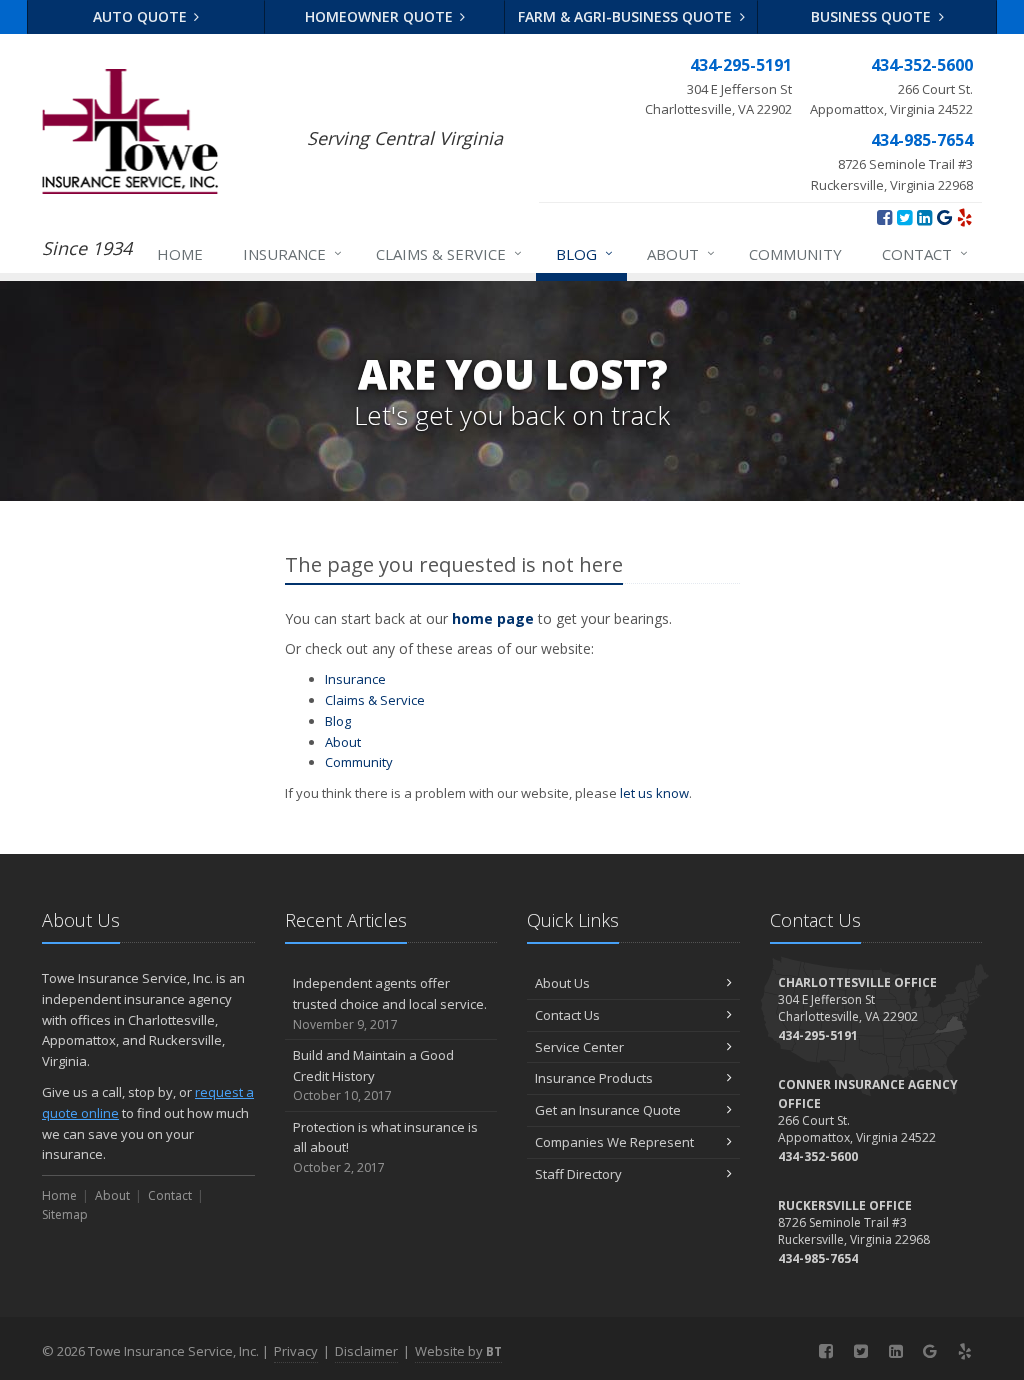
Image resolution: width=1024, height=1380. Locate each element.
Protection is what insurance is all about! (385, 1147)
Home (180, 254)
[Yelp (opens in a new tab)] (964, 217)
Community (795, 254)
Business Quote (873, 16)
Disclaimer (366, 1351)
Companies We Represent (614, 1142)
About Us (562, 983)
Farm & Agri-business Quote (627, 16)
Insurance (292, 253)
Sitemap (65, 1214)
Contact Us (567, 1015)
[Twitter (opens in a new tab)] (904, 217)
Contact (925, 253)
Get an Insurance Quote (608, 1110)
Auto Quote (142, 16)
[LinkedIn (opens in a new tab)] (924, 217)
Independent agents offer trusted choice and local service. (390, 1003)
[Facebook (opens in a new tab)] (884, 217)
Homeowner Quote (381, 16)
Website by (458, 1351)
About (681, 253)
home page (493, 618)
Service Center (579, 1047)
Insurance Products (594, 1078)
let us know (654, 793)
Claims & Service (449, 253)
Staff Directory (578, 1174)
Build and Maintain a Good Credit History (373, 1075)
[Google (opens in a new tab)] (944, 217)
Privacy (296, 1351)
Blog (584, 253)
